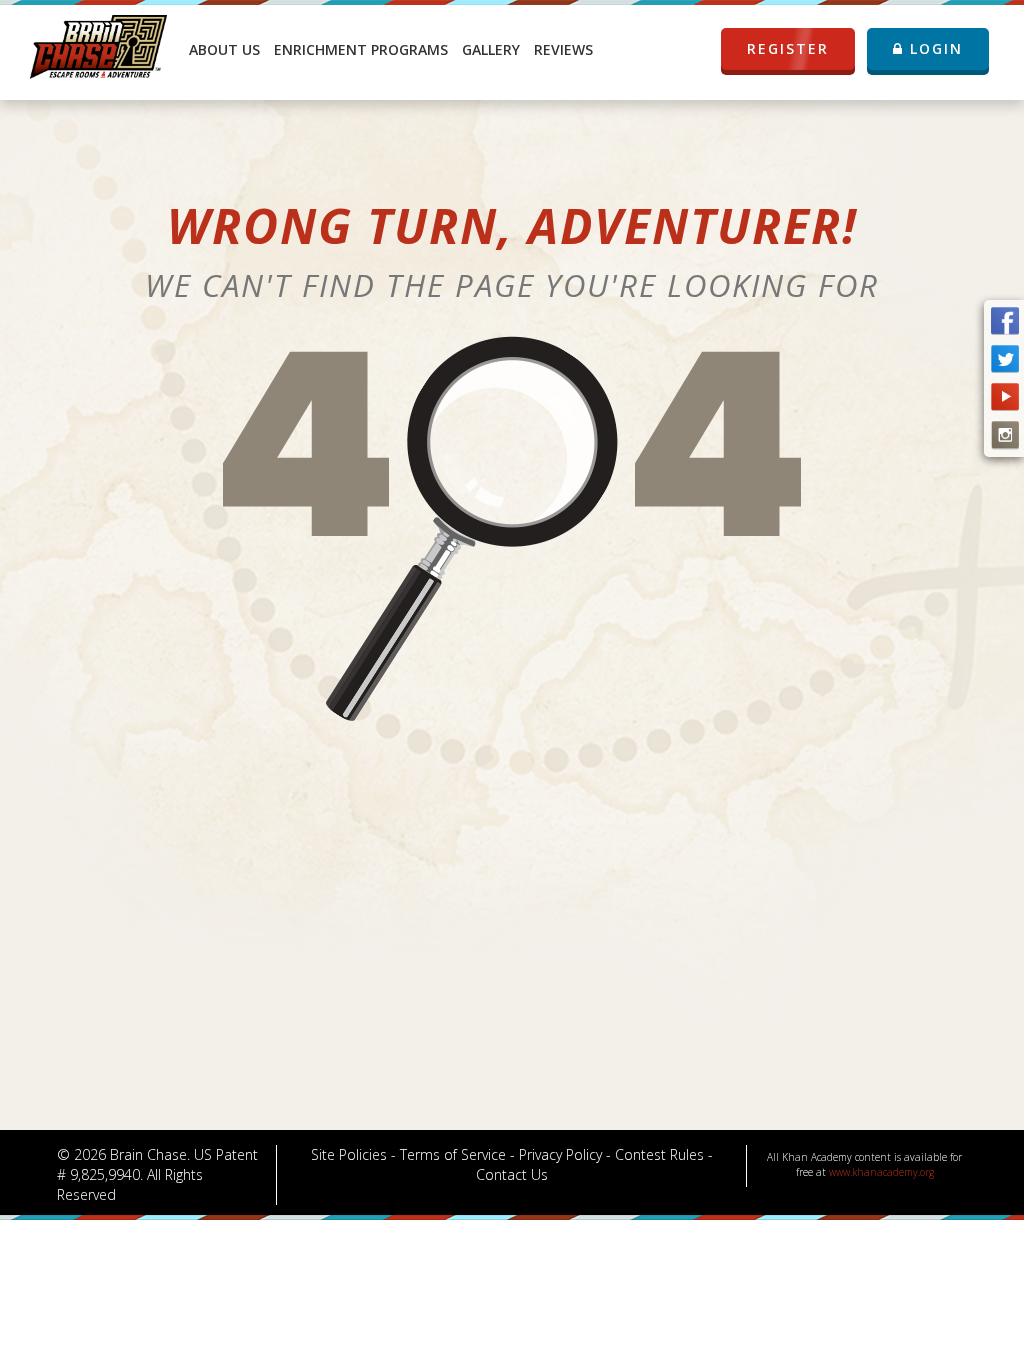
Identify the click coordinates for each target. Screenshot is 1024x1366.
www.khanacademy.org (881, 1172)
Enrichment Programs (361, 49)
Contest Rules (659, 1154)
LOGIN (933, 48)
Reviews (563, 49)
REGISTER (788, 48)
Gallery (491, 49)
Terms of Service (453, 1154)
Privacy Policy (560, 1154)
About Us (224, 49)
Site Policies (349, 1154)
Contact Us (512, 1174)
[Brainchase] (98, 45)
